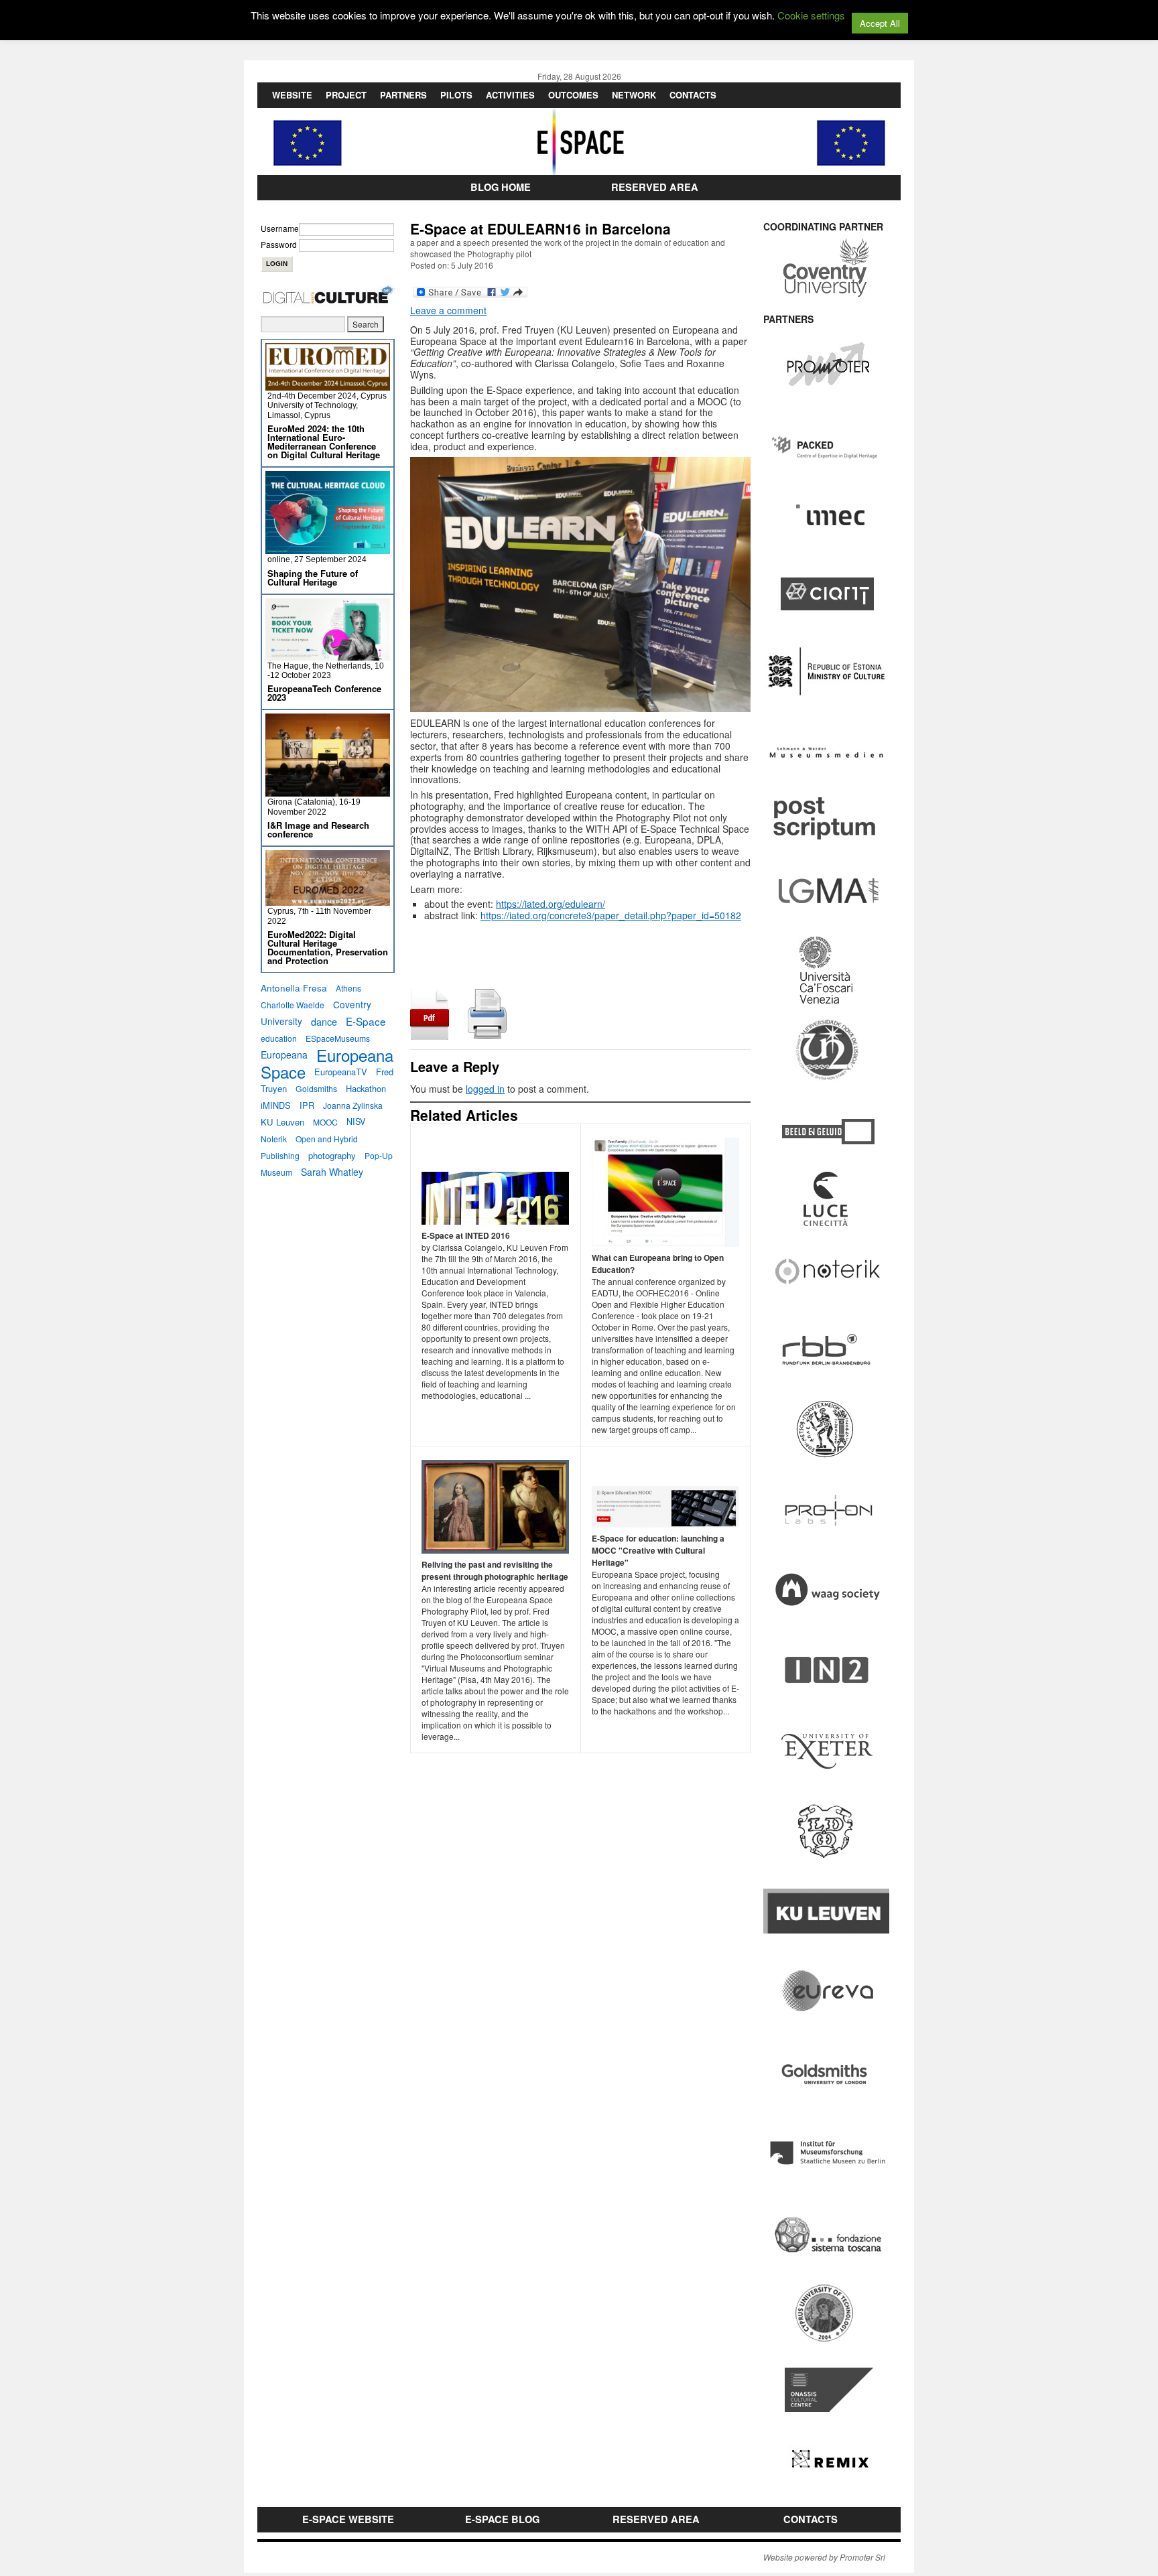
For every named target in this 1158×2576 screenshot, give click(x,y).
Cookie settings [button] (811, 15)
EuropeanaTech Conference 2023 (324, 693)
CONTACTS (693, 95)
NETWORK (634, 95)
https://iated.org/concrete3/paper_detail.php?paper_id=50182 (611, 915)
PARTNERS (403, 95)
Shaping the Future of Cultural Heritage (313, 578)
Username (280, 228)
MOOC (325, 1122)
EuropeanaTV (341, 1072)
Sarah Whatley (332, 1172)
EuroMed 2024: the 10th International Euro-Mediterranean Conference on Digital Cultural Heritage (324, 442)
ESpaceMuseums (338, 1038)
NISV (356, 1122)
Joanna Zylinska (353, 1105)
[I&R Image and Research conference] (328, 791)
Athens (348, 988)
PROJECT (346, 95)
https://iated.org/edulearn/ (551, 904)
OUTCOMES (573, 95)
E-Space (366, 1021)
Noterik (274, 1139)
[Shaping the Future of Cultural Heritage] (328, 548)
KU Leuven (282, 1122)
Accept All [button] (880, 23)
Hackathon (366, 1088)
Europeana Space (327, 1063)
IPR (307, 1105)
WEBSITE (292, 95)
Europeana (284, 1055)
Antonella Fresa (294, 988)
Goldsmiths (316, 1088)
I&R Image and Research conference (318, 829)
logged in (485, 1089)
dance (324, 1021)
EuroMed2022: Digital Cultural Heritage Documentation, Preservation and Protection (328, 947)
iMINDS (276, 1105)
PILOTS (456, 95)
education (279, 1038)
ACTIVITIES (510, 95)
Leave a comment (448, 310)
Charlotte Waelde (293, 1005)
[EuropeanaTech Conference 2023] (328, 655)
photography (332, 1155)
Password (279, 244)
